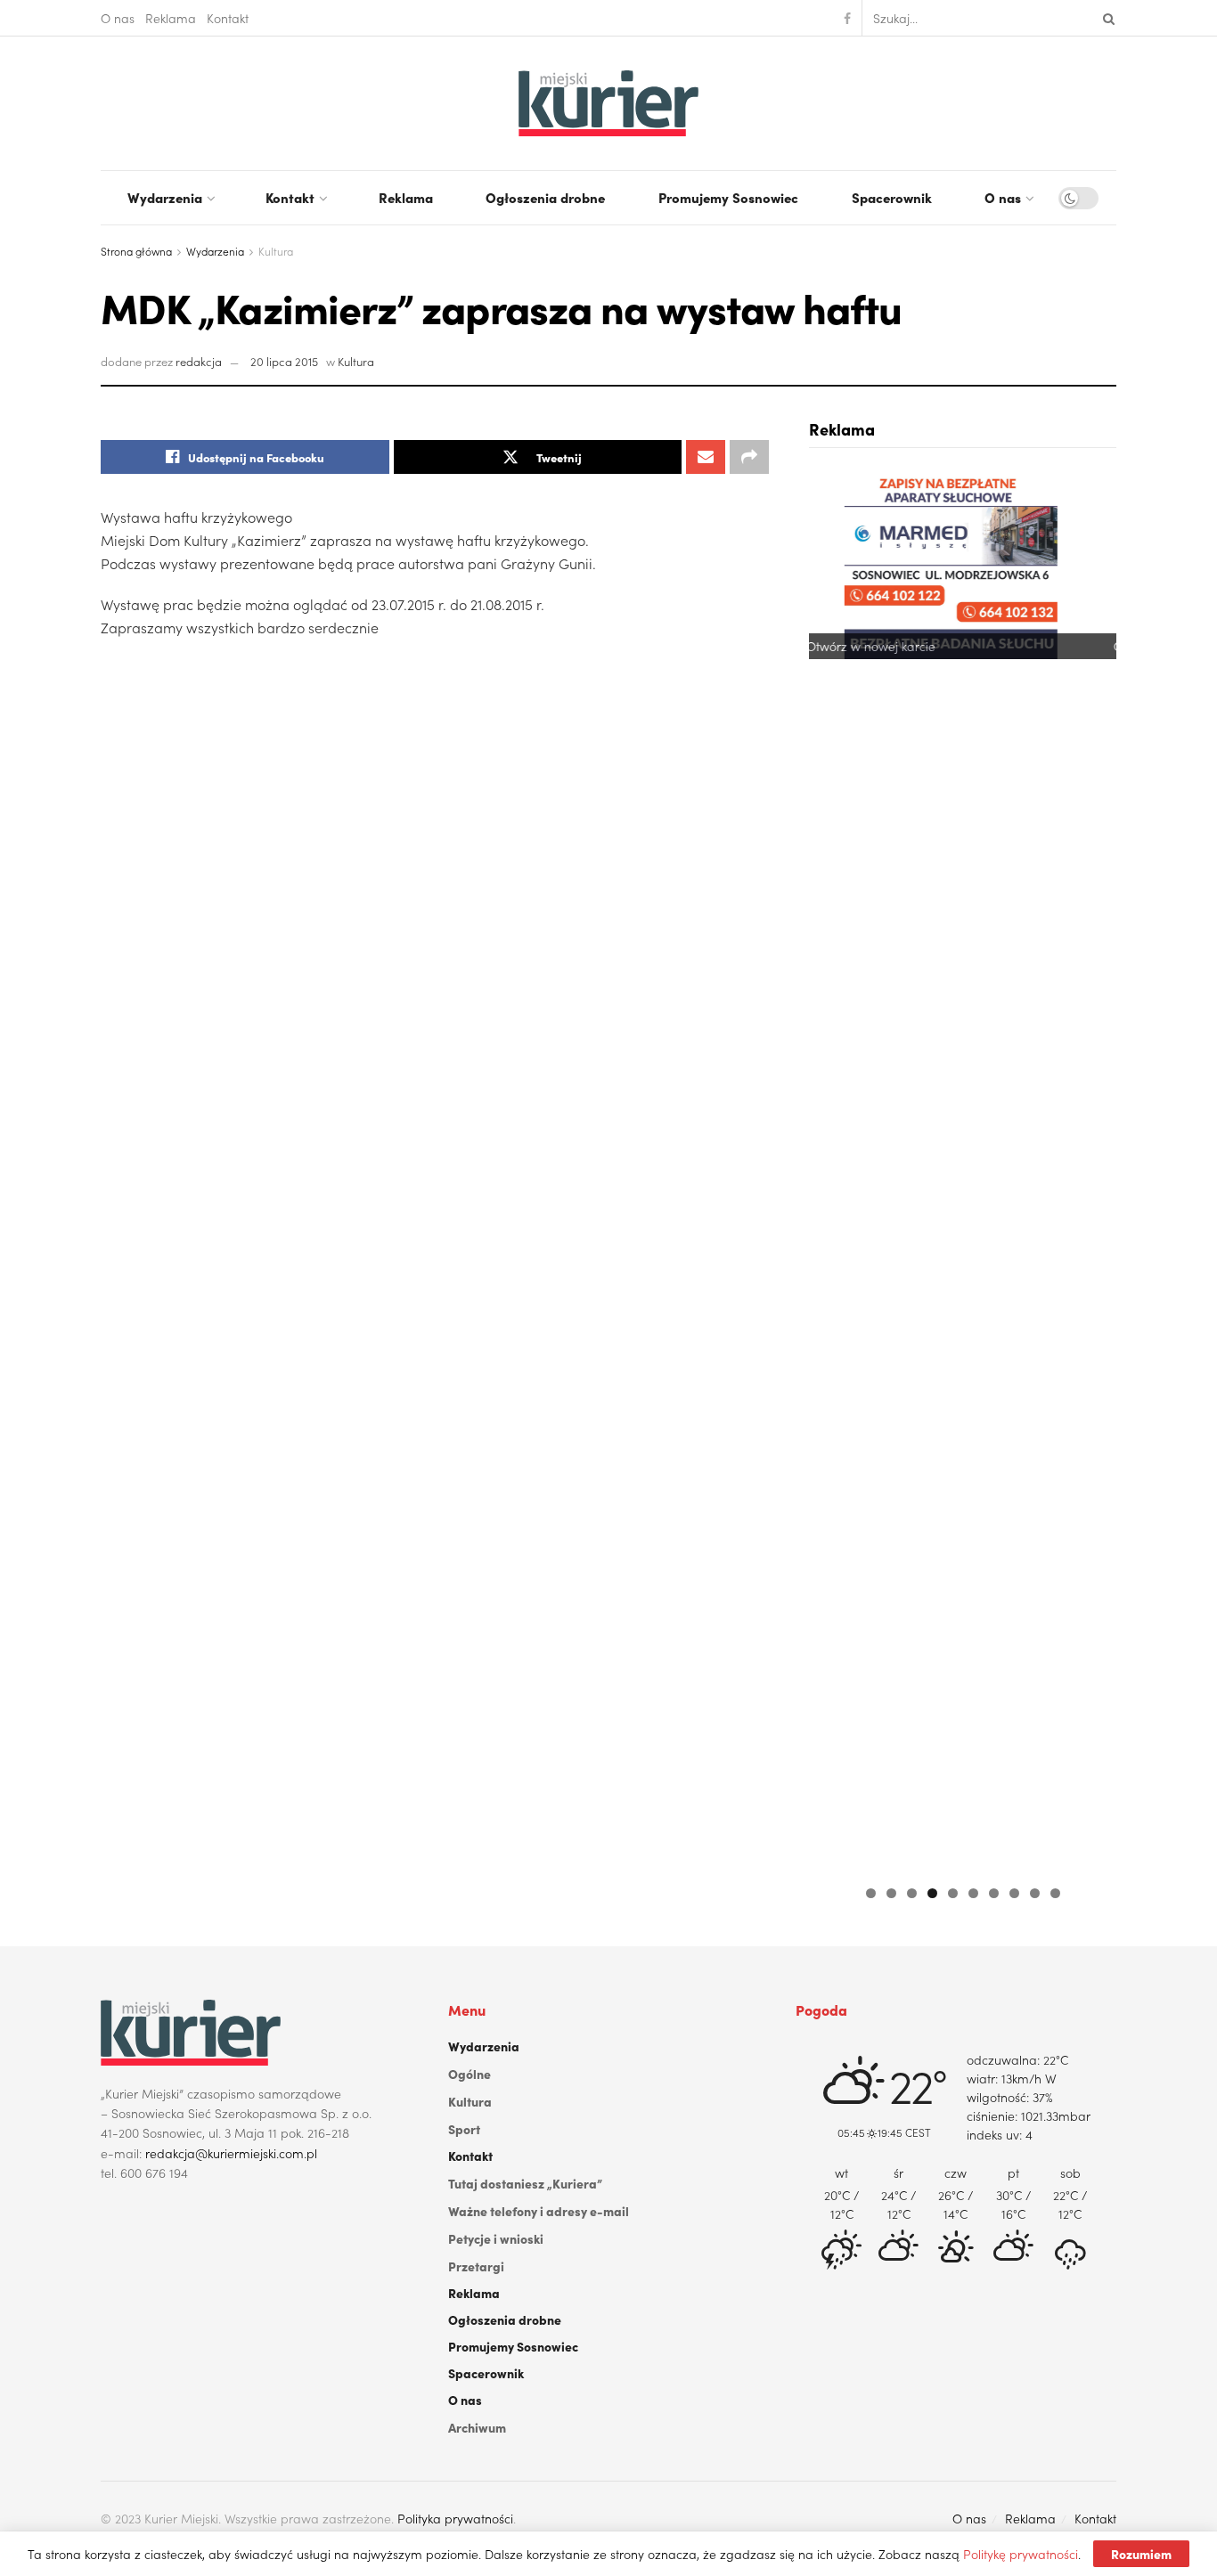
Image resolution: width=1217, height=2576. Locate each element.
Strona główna (136, 251)
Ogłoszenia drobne (545, 197)
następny (1094, 1170)
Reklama (171, 18)
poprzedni (831, 1170)
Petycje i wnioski (496, 2238)
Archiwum (477, 2427)
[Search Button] (1106, 18)
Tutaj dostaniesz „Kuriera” (525, 2183)
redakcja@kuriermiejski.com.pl (231, 2153)
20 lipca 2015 (284, 361)
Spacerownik (892, 197)
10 (1055, 1893)
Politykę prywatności (1021, 2554)
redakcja (199, 361)
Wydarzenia (165, 197)
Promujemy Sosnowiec (728, 197)
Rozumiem (1141, 2554)
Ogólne (470, 2074)
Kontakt (228, 18)
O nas (118, 18)
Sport (464, 2129)
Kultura (276, 251)
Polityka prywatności (455, 2518)
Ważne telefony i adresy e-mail (539, 2211)
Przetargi (476, 2266)
